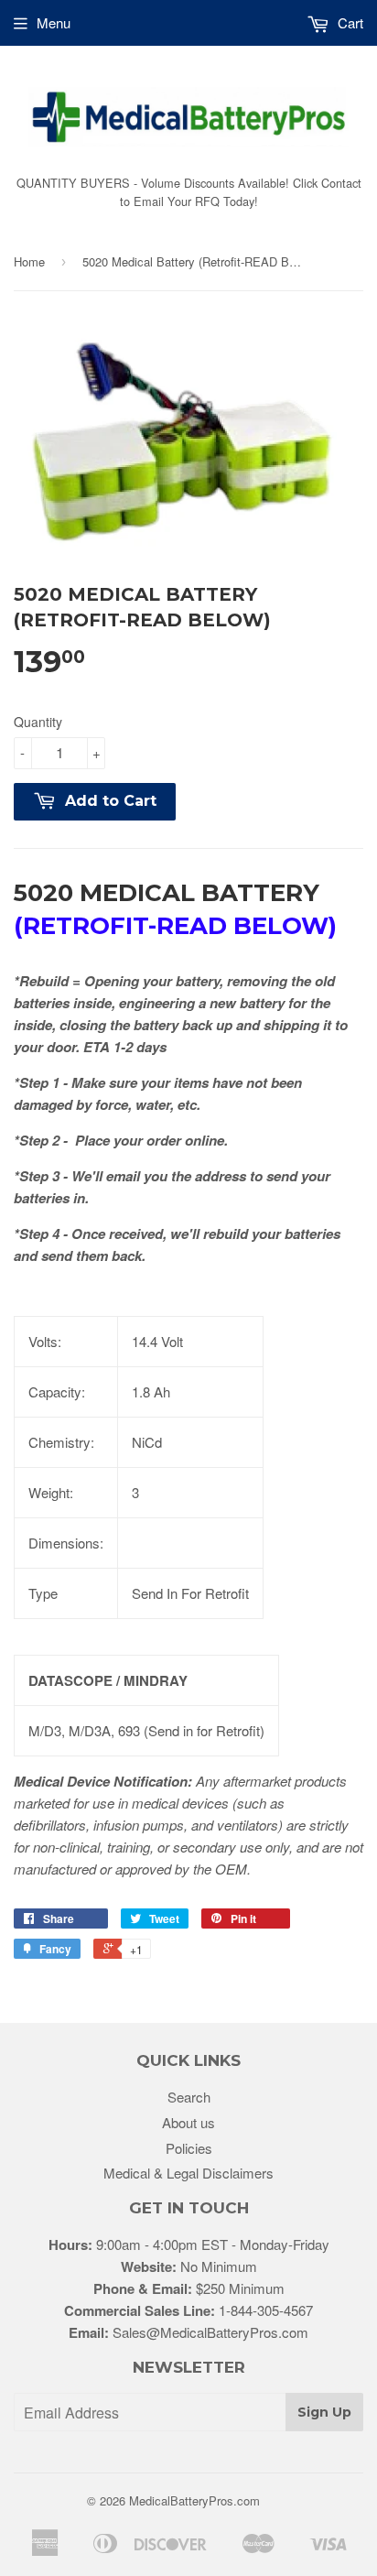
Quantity (38, 722)
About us (188, 2122)
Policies (189, 2148)
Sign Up (324, 2412)
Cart (349, 22)
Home (29, 261)
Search (189, 2097)
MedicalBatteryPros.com (194, 2500)
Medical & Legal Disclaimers (188, 2173)
